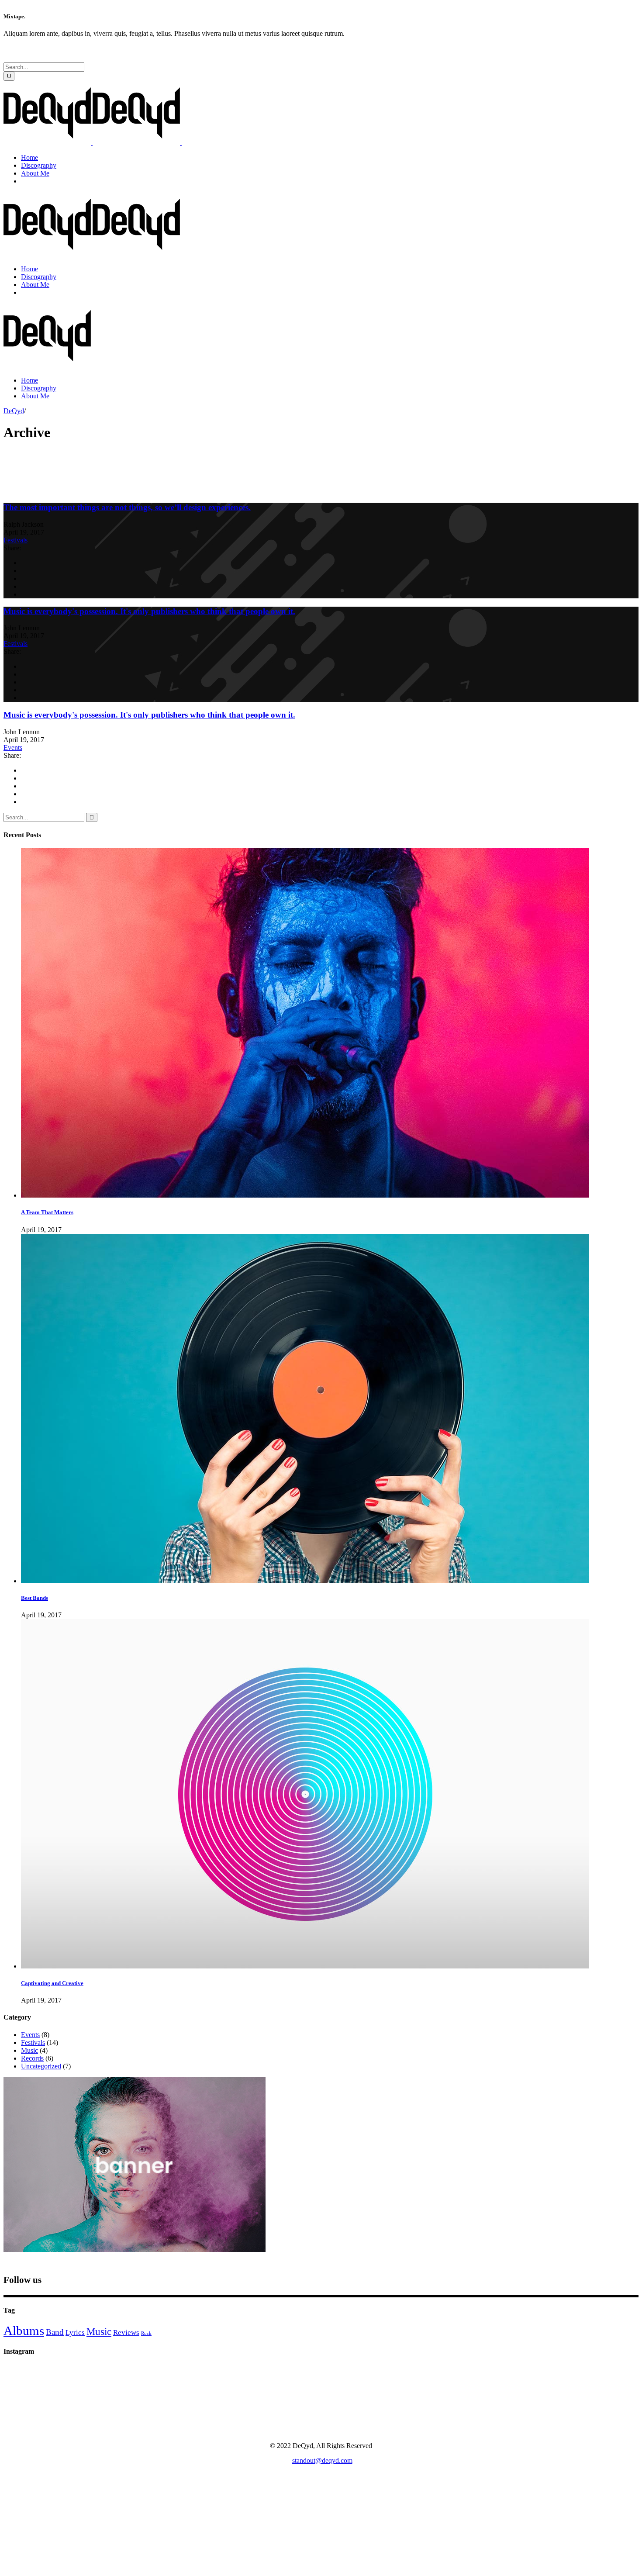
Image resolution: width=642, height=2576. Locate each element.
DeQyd (14, 411)
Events (13, 748)
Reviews (126, 2333)
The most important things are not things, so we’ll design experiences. (127, 507)
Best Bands (35, 1598)
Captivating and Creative (52, 1983)
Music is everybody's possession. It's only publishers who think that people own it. (149, 611)
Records (32, 2058)
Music (29, 2050)
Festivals (16, 540)
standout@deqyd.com (322, 2460)
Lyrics (75, 2333)
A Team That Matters (47, 1212)
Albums (24, 2331)
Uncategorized (41, 2066)
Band (55, 2332)
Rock (146, 2333)
